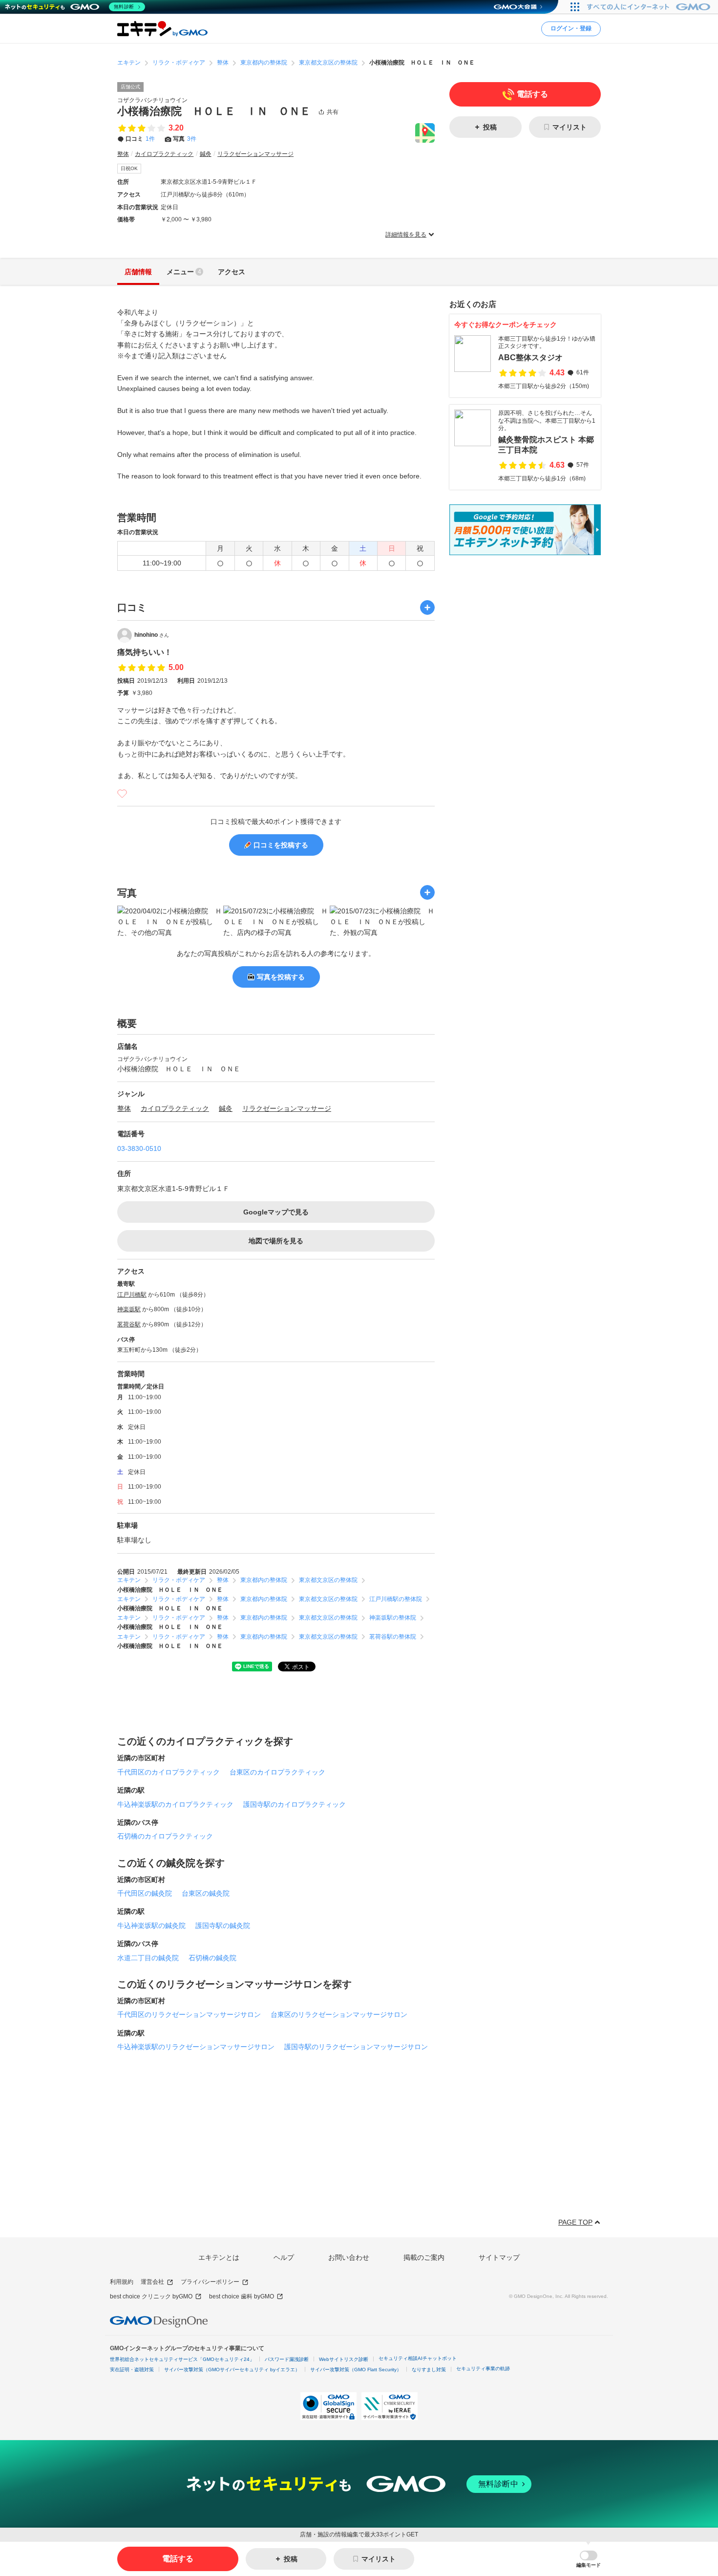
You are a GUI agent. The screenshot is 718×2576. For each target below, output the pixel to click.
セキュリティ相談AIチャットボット (418, 2358)
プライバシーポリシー (210, 2282)
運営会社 (152, 2282)
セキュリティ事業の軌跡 (483, 2369)
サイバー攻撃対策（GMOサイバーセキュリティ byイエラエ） (232, 2370)
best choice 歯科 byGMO (242, 2296)
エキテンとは (219, 2257)
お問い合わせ (349, 2257)
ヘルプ (284, 2257)
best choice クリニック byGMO (151, 2296)
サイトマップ (499, 2257)
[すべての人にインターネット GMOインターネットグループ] (650, 7)
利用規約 (122, 2282)
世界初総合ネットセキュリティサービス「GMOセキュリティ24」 (182, 2359)
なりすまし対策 (429, 2370)
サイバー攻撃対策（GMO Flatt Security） (356, 2370)
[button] (589, 2559)
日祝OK (129, 168)
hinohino (152, 635)
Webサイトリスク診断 (344, 2359)
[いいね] (122, 794)
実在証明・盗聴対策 (132, 2370)
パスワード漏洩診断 (287, 2359)
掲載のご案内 (424, 2257)
